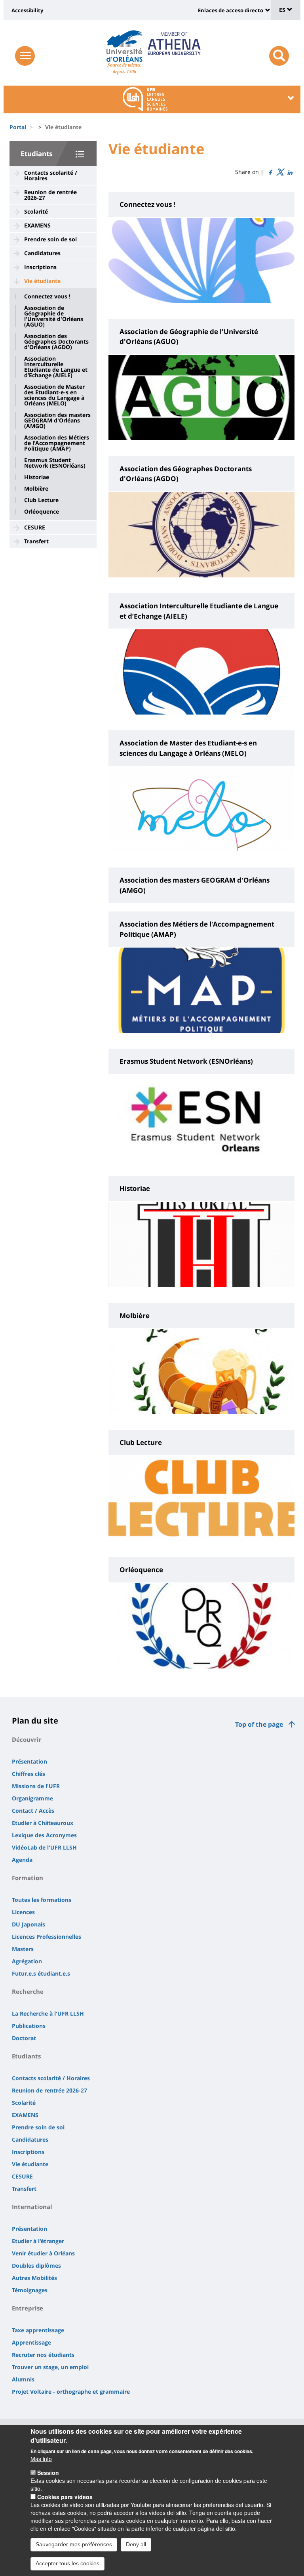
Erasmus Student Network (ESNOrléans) (55, 463)
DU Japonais (28, 1924)
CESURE (35, 527)
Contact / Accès (33, 1811)
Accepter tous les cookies (67, 2563)
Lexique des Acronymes (44, 1835)
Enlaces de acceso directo (231, 10)
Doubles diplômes (36, 2265)
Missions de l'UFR (36, 1786)
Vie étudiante (42, 281)
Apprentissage (31, 2342)
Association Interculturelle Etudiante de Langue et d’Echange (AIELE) (56, 367)
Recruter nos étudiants (43, 2355)
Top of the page (259, 1724)
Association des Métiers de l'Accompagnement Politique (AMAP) (57, 443)
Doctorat (24, 2038)
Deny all (136, 2544)
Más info (41, 2459)
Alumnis (23, 2379)
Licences (23, 1912)
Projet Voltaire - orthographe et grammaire (71, 2392)
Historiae (37, 477)
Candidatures (42, 253)
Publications (29, 2026)
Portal (18, 127)
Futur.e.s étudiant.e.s (41, 1973)
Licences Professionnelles (47, 1937)
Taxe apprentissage (38, 2330)
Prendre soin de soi (50, 239)
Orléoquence (42, 512)
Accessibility (27, 10)
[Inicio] (124, 46)
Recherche (28, 1991)
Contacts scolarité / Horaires (51, 175)
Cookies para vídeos (65, 2497)
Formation (28, 1878)
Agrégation (27, 1961)
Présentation (29, 1761)
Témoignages (30, 2290)
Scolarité (36, 211)
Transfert (36, 541)
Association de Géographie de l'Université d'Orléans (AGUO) (54, 316)
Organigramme (32, 1798)
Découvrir (27, 1739)
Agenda (22, 1860)
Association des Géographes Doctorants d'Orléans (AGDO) (56, 342)
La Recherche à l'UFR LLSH (48, 2013)
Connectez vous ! (47, 296)
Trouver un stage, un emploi (50, 2367)
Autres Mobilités (34, 2278)
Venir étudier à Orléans (43, 2253)
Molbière (36, 489)
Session (48, 2473)
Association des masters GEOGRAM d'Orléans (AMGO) (57, 420)
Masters (23, 1949)
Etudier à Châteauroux (43, 1823)
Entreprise (28, 2308)
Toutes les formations (42, 1900)
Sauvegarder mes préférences (74, 2544)
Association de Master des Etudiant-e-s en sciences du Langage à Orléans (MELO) (54, 395)
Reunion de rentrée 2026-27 (50, 195)
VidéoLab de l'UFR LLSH (44, 1847)
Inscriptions (40, 267)
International (32, 2207)
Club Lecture (41, 500)
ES (283, 10)
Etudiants (36, 154)
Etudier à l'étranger (38, 2241)
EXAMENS (37, 225)
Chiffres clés (28, 1774)
